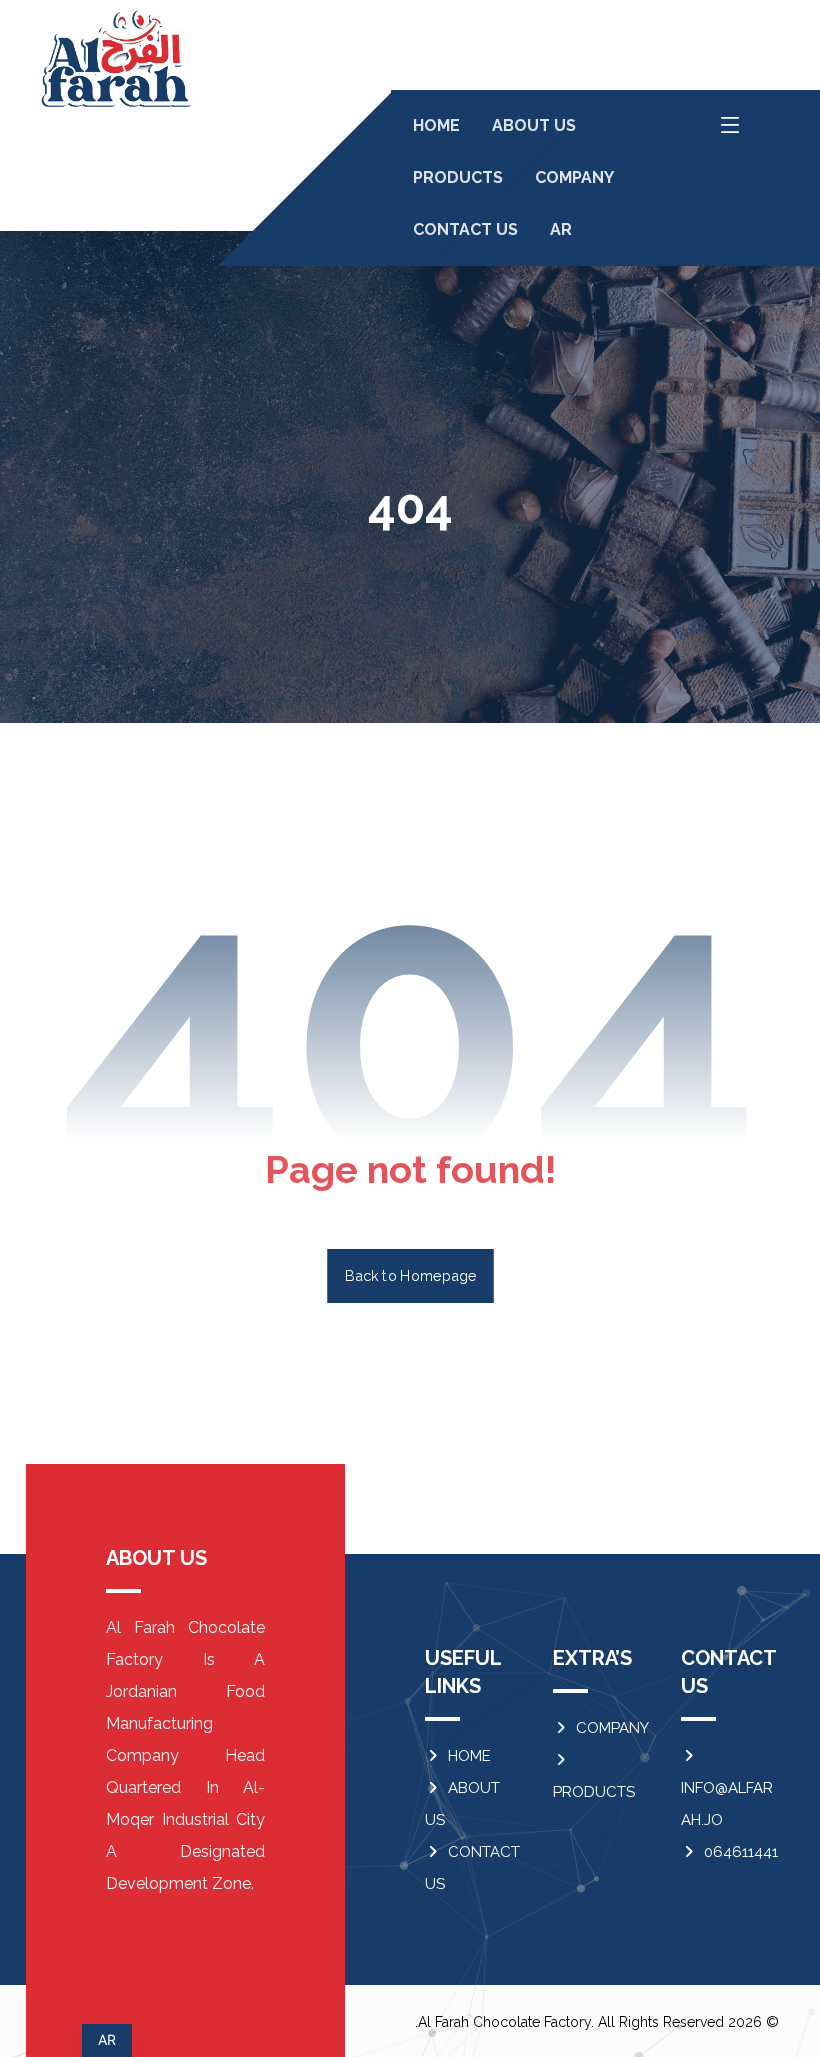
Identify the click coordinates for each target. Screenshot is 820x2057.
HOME (469, 1756)
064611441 (741, 1852)
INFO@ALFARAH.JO (727, 1804)
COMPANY (612, 1728)
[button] (730, 125)
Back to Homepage (410, 1275)
